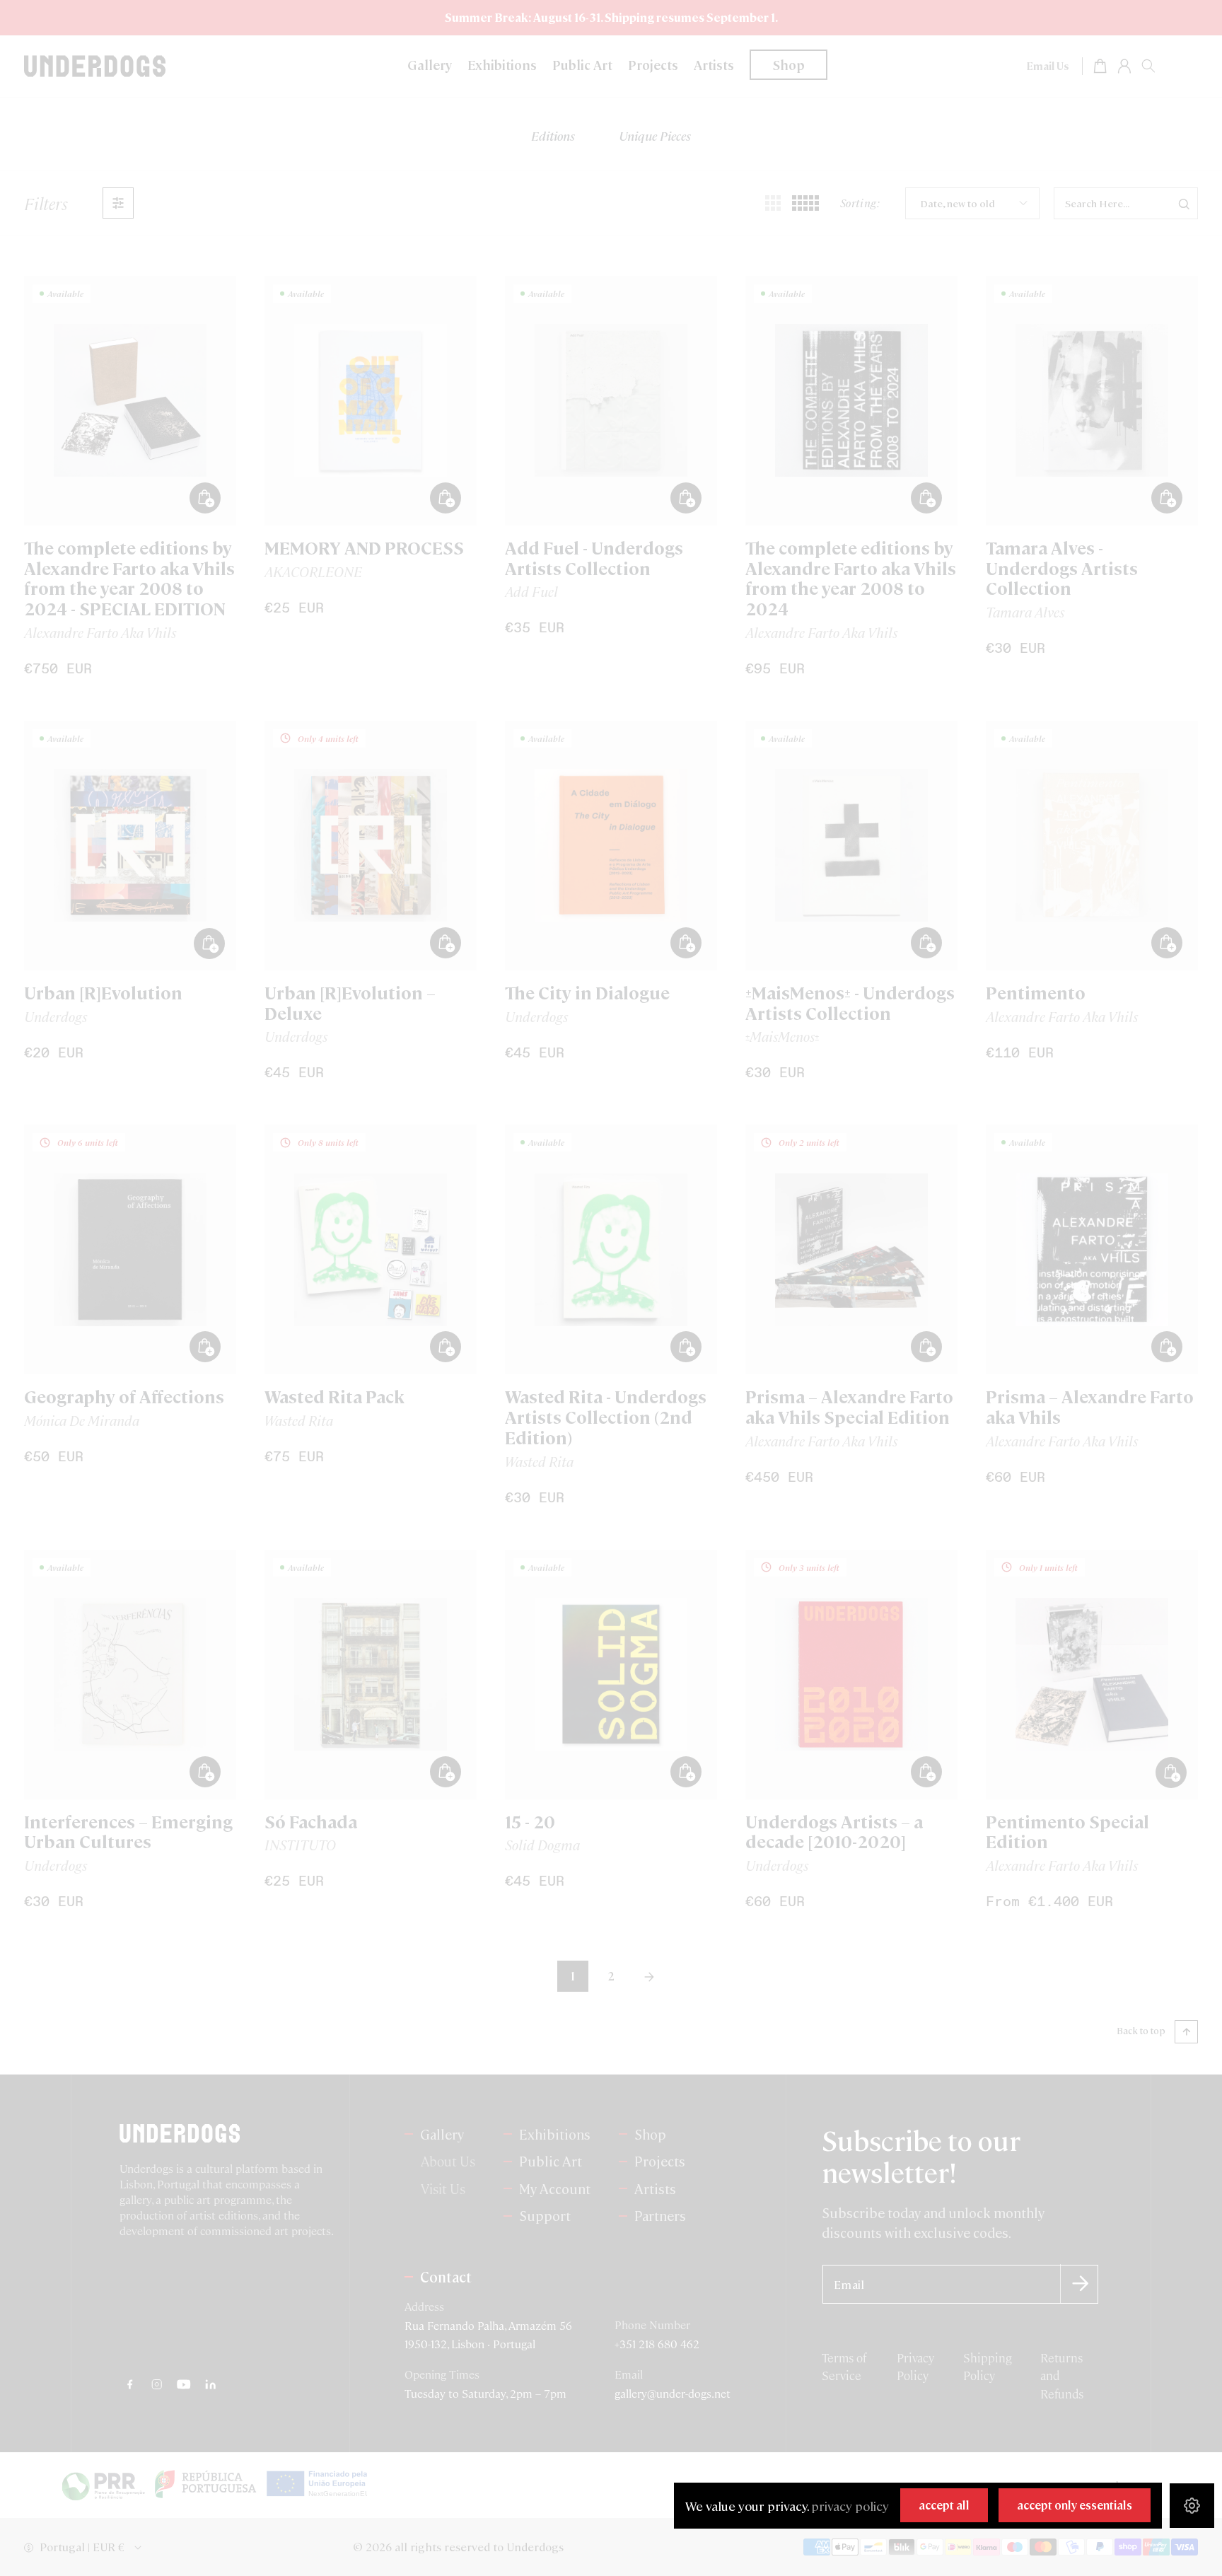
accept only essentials (1075, 2505)
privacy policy (850, 2506)
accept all (944, 2505)
